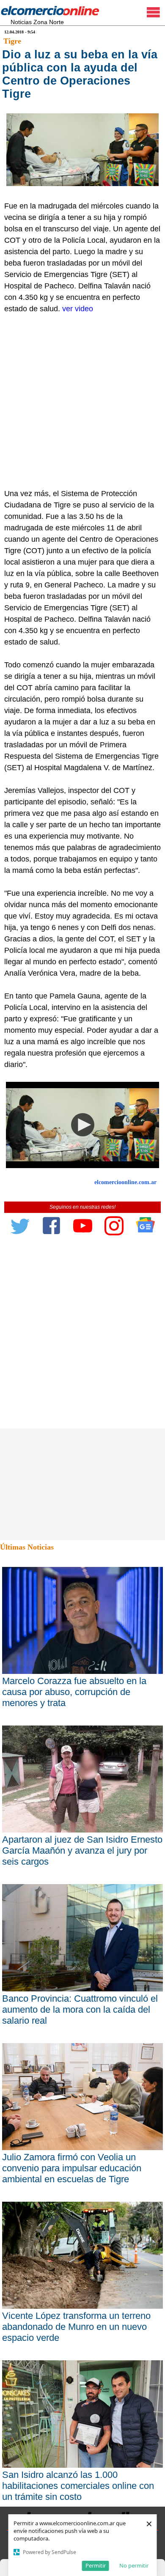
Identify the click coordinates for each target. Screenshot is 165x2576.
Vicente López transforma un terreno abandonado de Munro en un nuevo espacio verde (76, 2327)
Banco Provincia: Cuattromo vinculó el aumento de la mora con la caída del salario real (80, 2009)
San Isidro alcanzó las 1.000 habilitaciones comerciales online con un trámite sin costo (78, 2486)
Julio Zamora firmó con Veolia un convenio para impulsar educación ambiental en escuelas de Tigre (72, 2168)
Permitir (96, 2565)
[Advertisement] (82, 401)
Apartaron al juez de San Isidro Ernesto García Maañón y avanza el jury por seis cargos (82, 1850)
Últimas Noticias (27, 1547)
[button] (83, 1125)
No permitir (134, 2565)
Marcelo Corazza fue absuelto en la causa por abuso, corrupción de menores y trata (74, 1692)
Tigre (12, 41)
